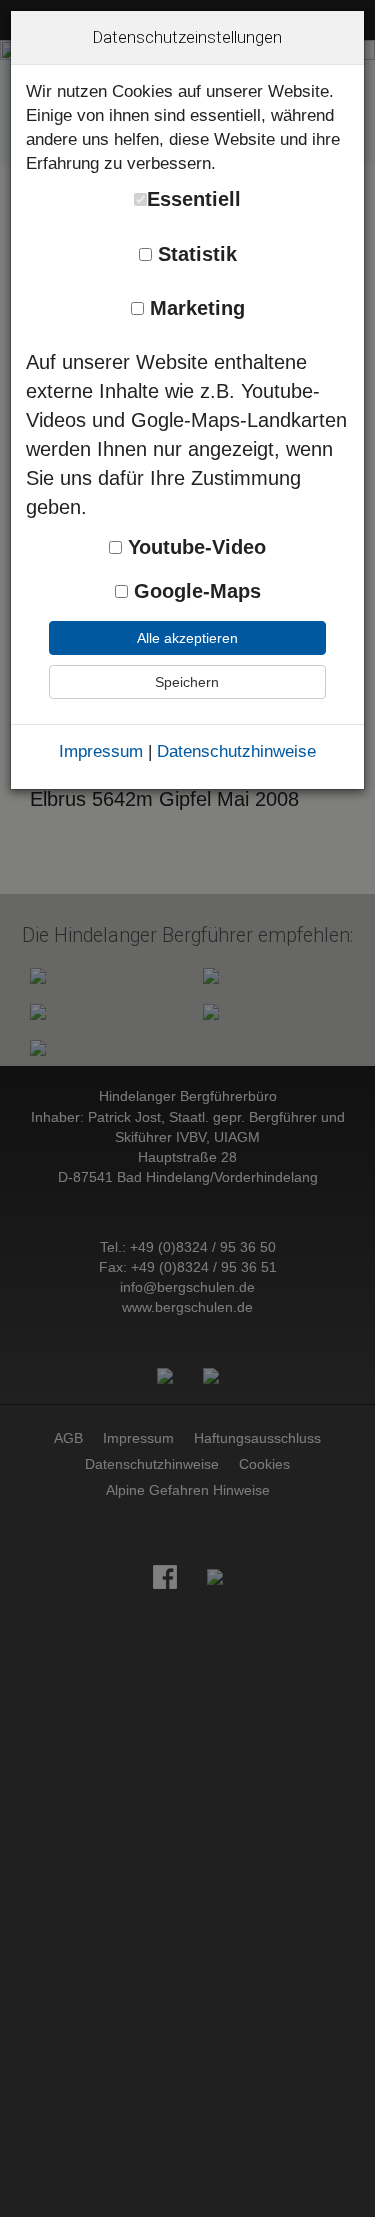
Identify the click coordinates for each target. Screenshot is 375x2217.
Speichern (187, 682)
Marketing (194, 308)
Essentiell (194, 199)
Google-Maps (194, 591)
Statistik (194, 254)
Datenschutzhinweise (236, 751)
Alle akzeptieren (187, 638)
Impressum (101, 751)
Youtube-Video (194, 547)
